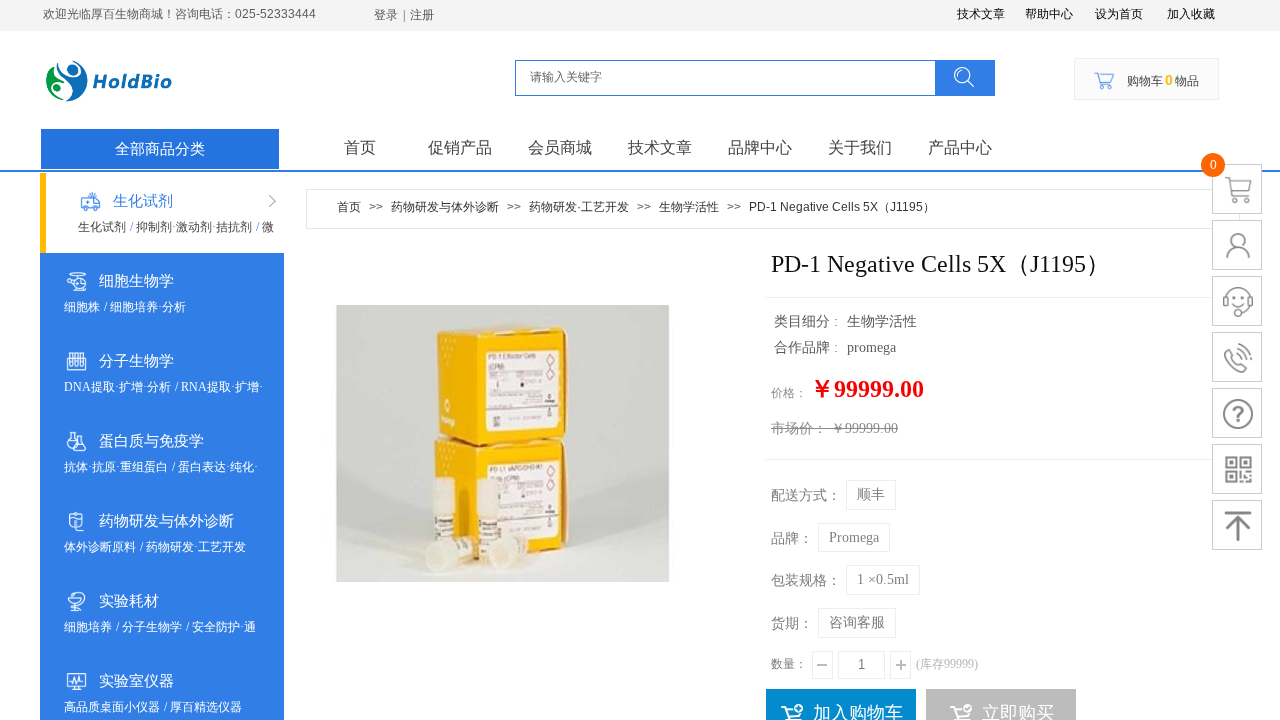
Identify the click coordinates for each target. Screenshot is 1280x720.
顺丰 (871, 494)
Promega (854, 537)
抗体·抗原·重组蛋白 (116, 467)
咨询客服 (857, 622)
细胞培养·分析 (148, 307)
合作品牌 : (808, 347)
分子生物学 (136, 361)
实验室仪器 (136, 681)
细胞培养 (88, 627)
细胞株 (82, 307)
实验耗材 (129, 601)
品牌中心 (760, 147)
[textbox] (731, 77)
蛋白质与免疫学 (151, 441)
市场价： (799, 428)
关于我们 (860, 147)
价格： (789, 393)
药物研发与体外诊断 (166, 521)
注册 (422, 15)
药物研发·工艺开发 (196, 547)
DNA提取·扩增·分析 (117, 387)
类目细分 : (808, 321)
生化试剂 (143, 201)
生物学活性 (689, 207)
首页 (360, 147)
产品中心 (960, 147)
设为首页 (1119, 14)
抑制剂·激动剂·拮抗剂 (194, 227)
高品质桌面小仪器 (112, 707)
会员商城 (560, 147)
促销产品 (460, 147)
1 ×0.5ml (883, 579)
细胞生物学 (136, 281)
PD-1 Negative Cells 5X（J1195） (842, 207)
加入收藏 (1191, 14)
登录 (386, 15)
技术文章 (660, 147)
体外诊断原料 (100, 547)
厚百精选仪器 (206, 707)
